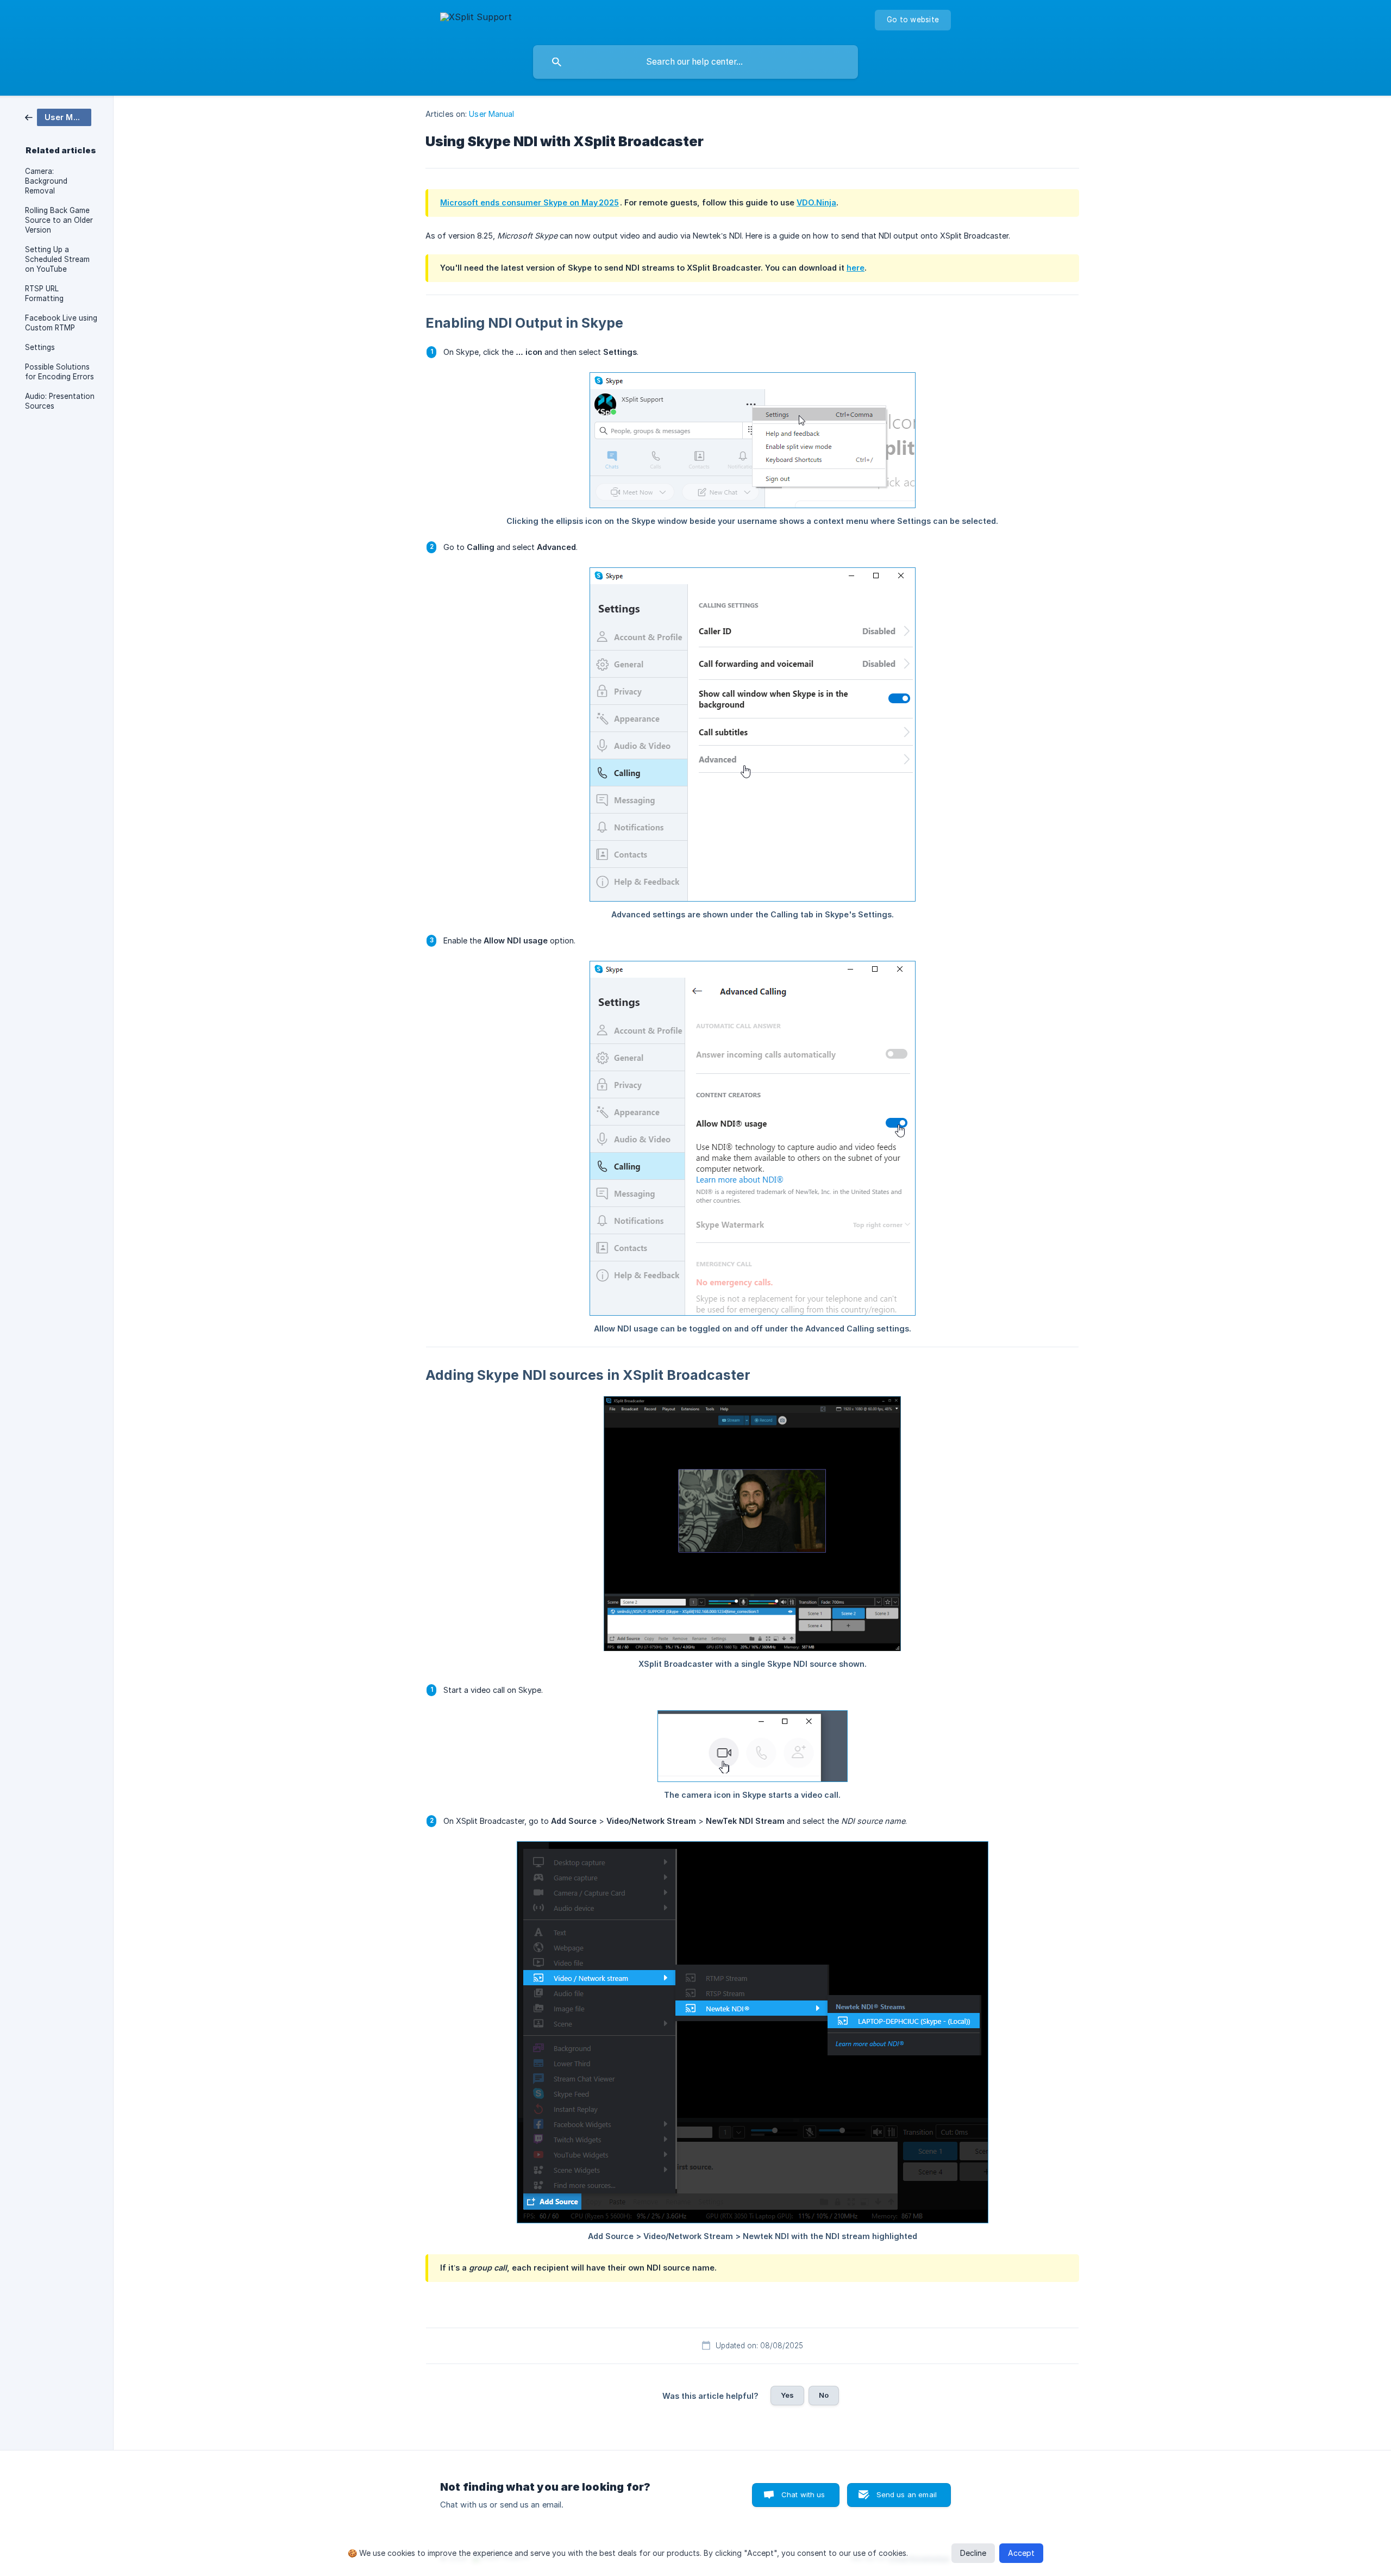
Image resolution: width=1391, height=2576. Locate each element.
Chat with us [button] (803, 2494)
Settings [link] (40, 347)
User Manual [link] (491, 114)
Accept (1021, 2553)
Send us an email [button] (907, 2494)
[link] (58, 117)
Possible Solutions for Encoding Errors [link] (59, 372)
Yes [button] (787, 2395)
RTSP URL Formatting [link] (44, 293)
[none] (476, 19)
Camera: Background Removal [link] (46, 181)
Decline (973, 2553)
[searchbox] (695, 62)
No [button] (824, 2395)
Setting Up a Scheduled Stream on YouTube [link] (57, 259)
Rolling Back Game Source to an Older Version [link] (59, 220)
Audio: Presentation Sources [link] (60, 401)
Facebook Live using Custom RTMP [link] (61, 323)
